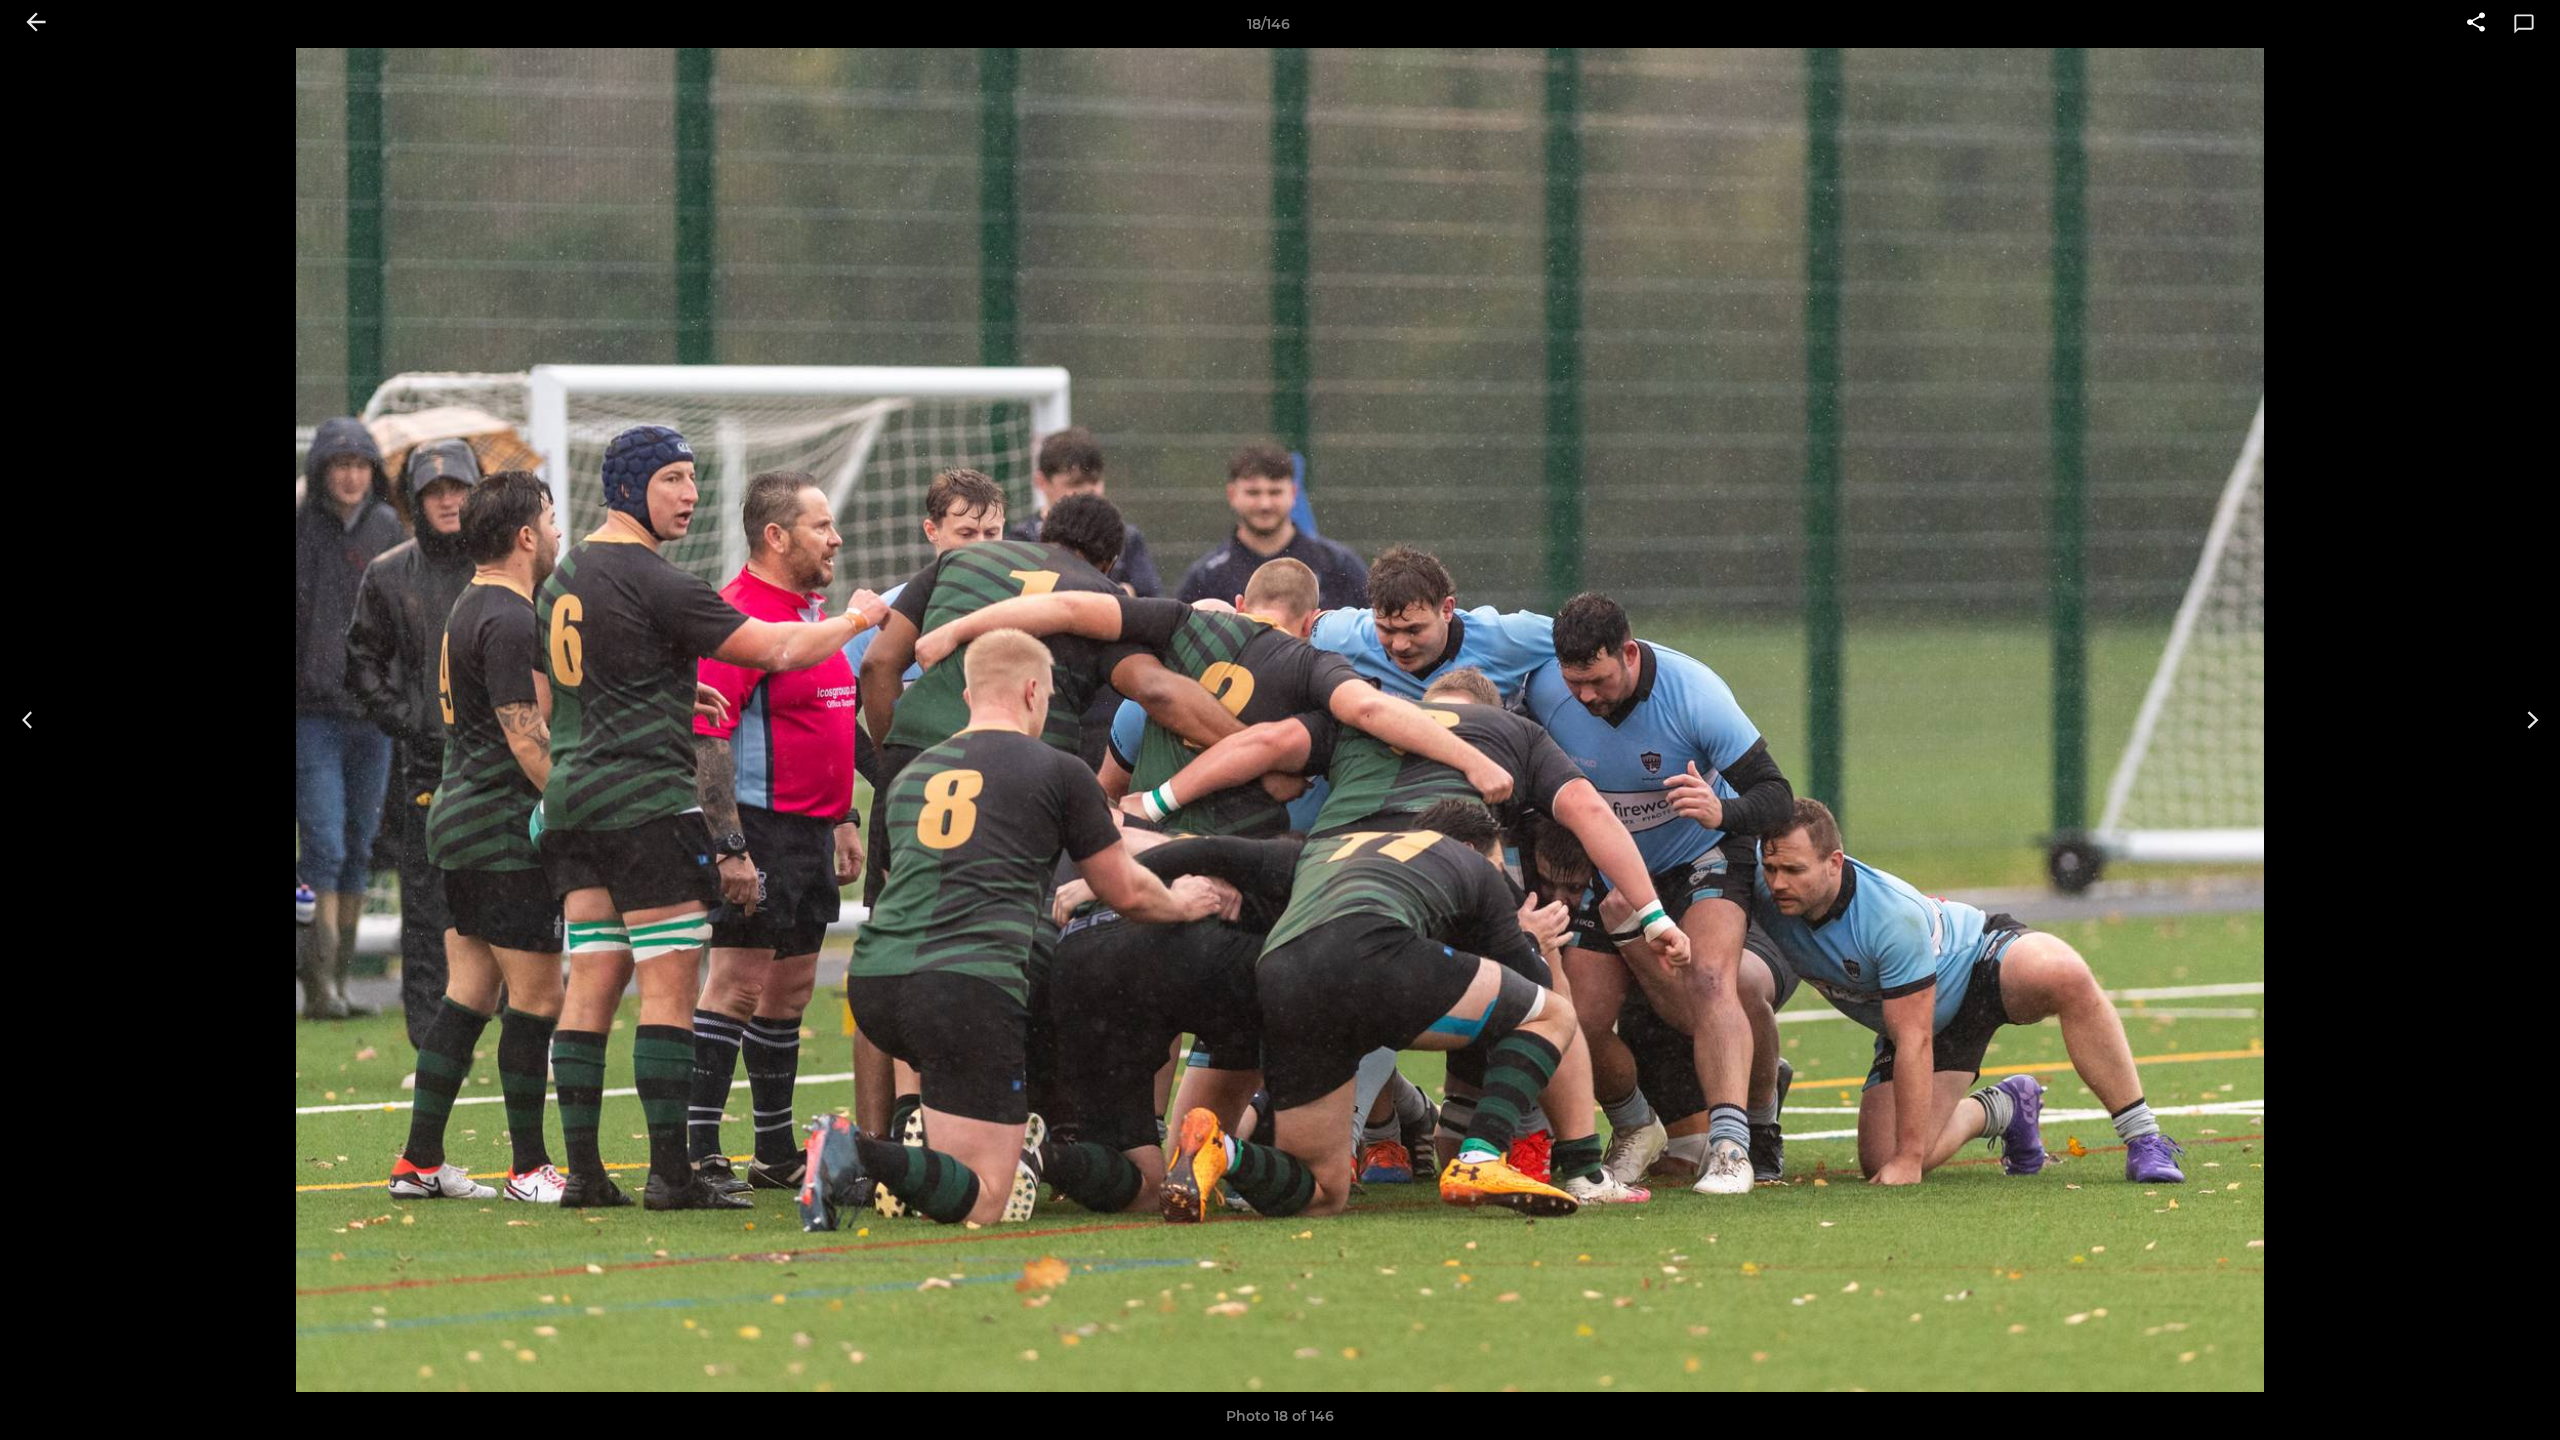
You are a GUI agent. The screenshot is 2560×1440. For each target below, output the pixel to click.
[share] (2476, 24)
